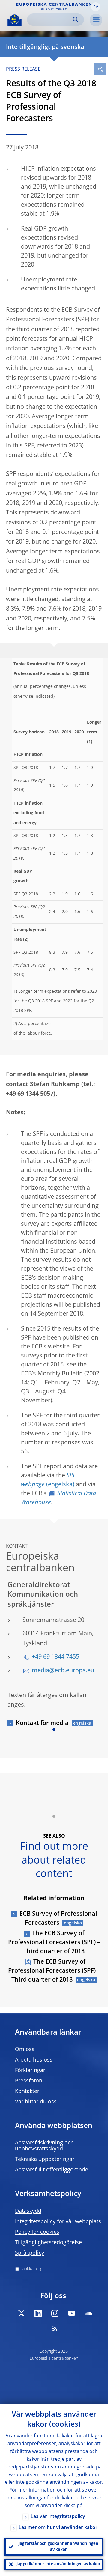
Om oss (25, 2050)
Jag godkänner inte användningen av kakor (58, 2564)
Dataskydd (28, 2211)
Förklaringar (30, 2071)
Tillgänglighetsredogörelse (48, 2243)
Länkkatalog (31, 2269)
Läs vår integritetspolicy (58, 2517)
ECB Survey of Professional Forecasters (58, 1919)
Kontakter (27, 2091)
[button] (96, 7)
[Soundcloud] (88, 2313)
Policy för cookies (37, 2232)
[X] (21, 2313)
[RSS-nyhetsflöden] (55, 2329)
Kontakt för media (42, 1723)
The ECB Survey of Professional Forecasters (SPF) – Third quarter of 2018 (54, 1943)
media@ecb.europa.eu (63, 1671)
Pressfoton (29, 2081)
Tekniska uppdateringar (45, 2159)
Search (76, 20)
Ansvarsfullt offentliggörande (52, 2170)
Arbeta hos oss (34, 2060)
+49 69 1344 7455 (55, 1657)
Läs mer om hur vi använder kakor (58, 2528)
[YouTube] (72, 2313)
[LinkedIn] (38, 2313)
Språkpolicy (30, 2253)
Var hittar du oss (36, 2102)
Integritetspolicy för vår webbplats (58, 2222)
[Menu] (96, 20)
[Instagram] (55, 2313)
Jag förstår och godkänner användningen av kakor (58, 2547)
